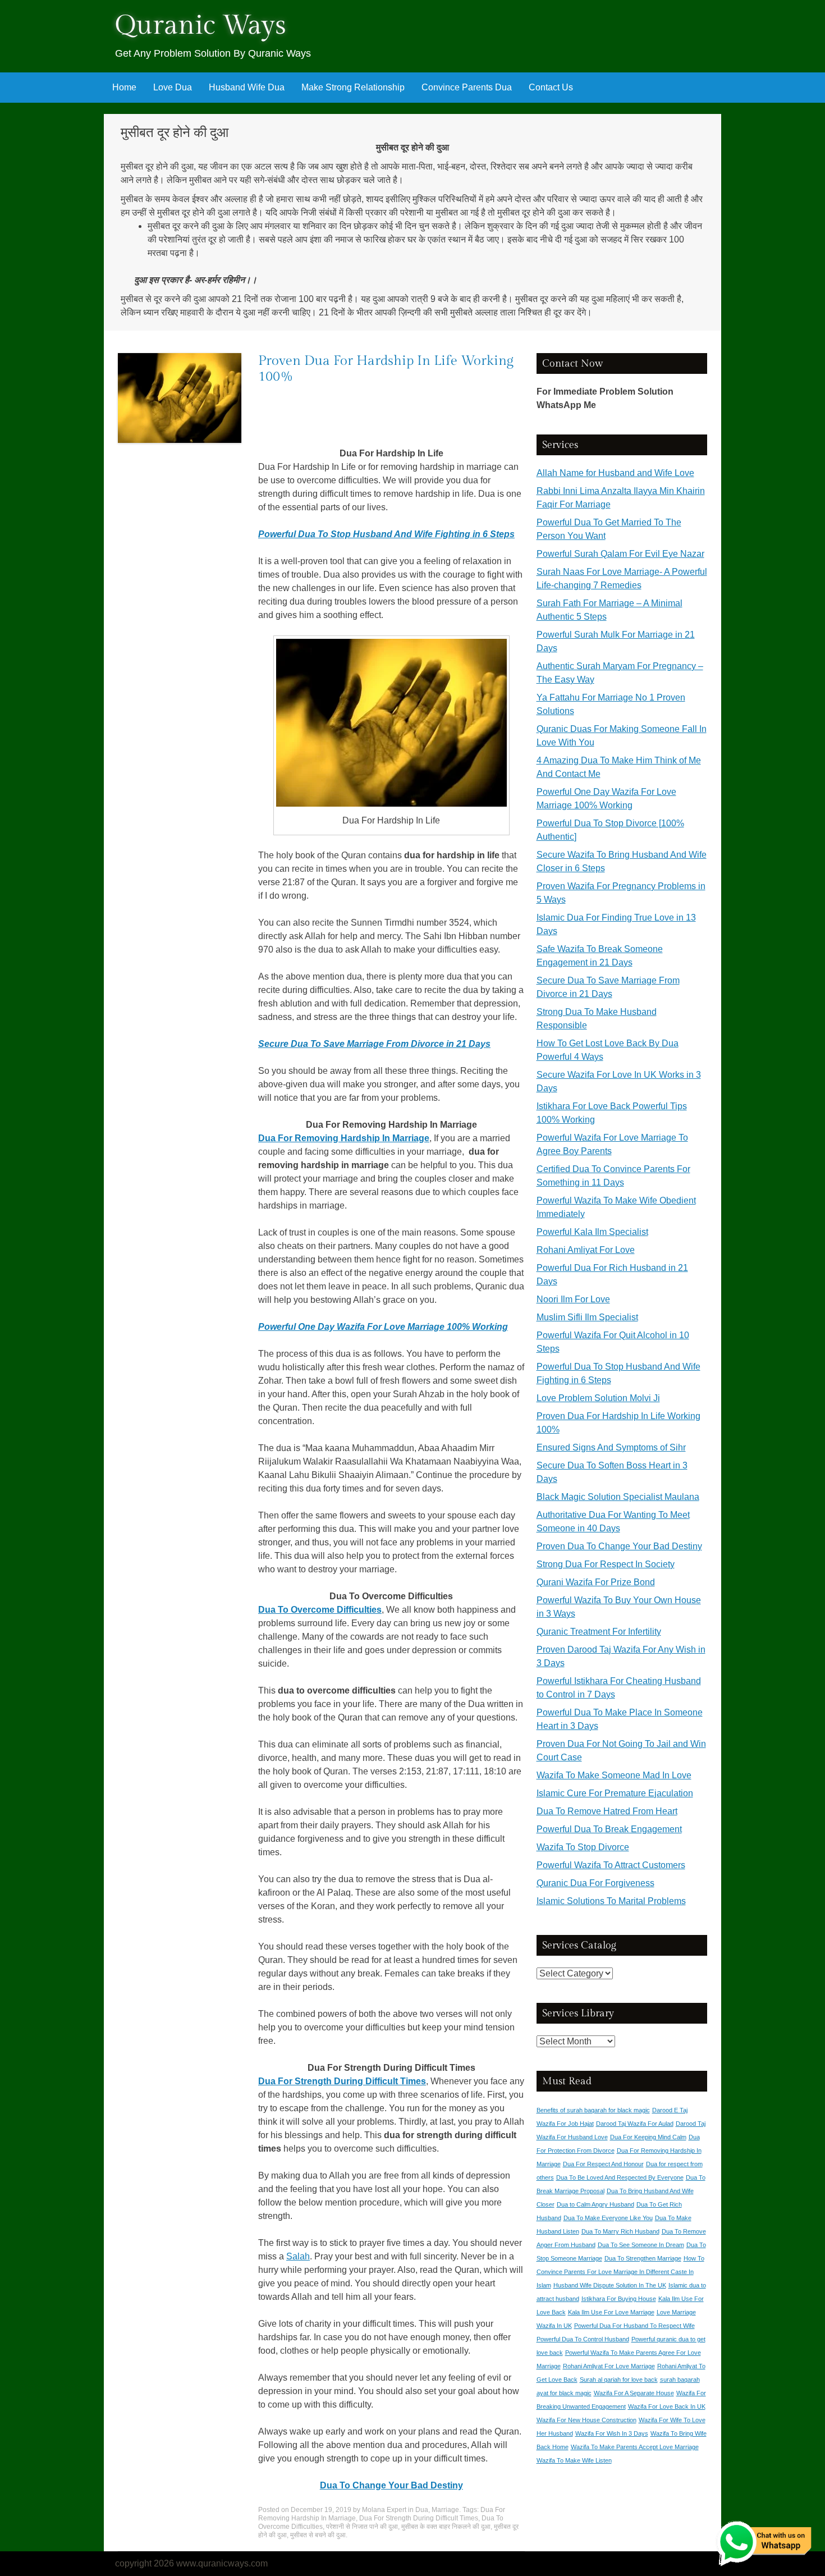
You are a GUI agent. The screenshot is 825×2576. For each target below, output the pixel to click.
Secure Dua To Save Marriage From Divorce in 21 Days (374, 1044)
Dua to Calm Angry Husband (595, 2204)
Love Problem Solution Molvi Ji (598, 1398)
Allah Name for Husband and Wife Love (615, 473)
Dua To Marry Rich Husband (620, 2231)
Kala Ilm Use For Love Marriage (611, 2312)
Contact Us (551, 87)
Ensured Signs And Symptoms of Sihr (611, 1447)
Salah (298, 2256)
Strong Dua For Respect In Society (606, 1564)
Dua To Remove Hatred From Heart (607, 1811)
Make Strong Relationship (353, 87)
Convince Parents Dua (467, 87)
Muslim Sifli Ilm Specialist (587, 1317)
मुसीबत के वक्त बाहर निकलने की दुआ (446, 2527)
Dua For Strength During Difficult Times (342, 2081)
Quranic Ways (201, 26)
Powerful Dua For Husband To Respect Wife (634, 2326)
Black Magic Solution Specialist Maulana (618, 1497)
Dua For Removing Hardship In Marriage (344, 1138)
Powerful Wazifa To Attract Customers (611, 1865)
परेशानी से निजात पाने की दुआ (362, 2527)
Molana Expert (384, 2510)
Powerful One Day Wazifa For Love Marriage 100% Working (383, 1327)
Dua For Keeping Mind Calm (648, 2137)
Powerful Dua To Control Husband (583, 2339)
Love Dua (173, 87)
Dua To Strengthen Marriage (643, 2258)
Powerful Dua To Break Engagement (609, 1829)
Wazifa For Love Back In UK (667, 2406)
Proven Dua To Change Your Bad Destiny (619, 1546)
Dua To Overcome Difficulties (320, 1610)
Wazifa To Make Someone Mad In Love (614, 1775)
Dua (422, 2510)
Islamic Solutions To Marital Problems (611, 1901)
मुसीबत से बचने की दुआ (318, 2535)
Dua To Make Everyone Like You (608, 2218)
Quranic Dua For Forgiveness (595, 1883)
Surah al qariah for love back (619, 2380)
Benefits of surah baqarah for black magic (593, 2110)
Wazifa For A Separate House (634, 2393)
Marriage (445, 2510)
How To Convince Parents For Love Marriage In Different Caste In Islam (620, 2272)
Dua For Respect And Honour (603, 2164)
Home (124, 87)
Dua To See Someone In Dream (641, 2245)
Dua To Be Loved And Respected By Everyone (620, 2177)
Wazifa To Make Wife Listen (574, 2460)
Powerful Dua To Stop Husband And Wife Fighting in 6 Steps (386, 534)
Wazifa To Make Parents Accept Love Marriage (635, 2447)
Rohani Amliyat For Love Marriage (609, 2366)
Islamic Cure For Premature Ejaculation (615, 1793)
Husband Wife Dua (247, 87)
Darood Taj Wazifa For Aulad (635, 2124)
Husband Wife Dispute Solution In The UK (610, 2285)
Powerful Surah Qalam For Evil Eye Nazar (620, 554)
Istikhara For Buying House (619, 2299)
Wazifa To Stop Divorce (583, 1847)
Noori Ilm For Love (573, 1299)
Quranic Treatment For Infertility (599, 1632)
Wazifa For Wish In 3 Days (612, 2433)
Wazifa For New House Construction (586, 2420)
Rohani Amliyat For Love (586, 1250)
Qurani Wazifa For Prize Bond (596, 1582)
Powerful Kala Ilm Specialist (592, 1232)
